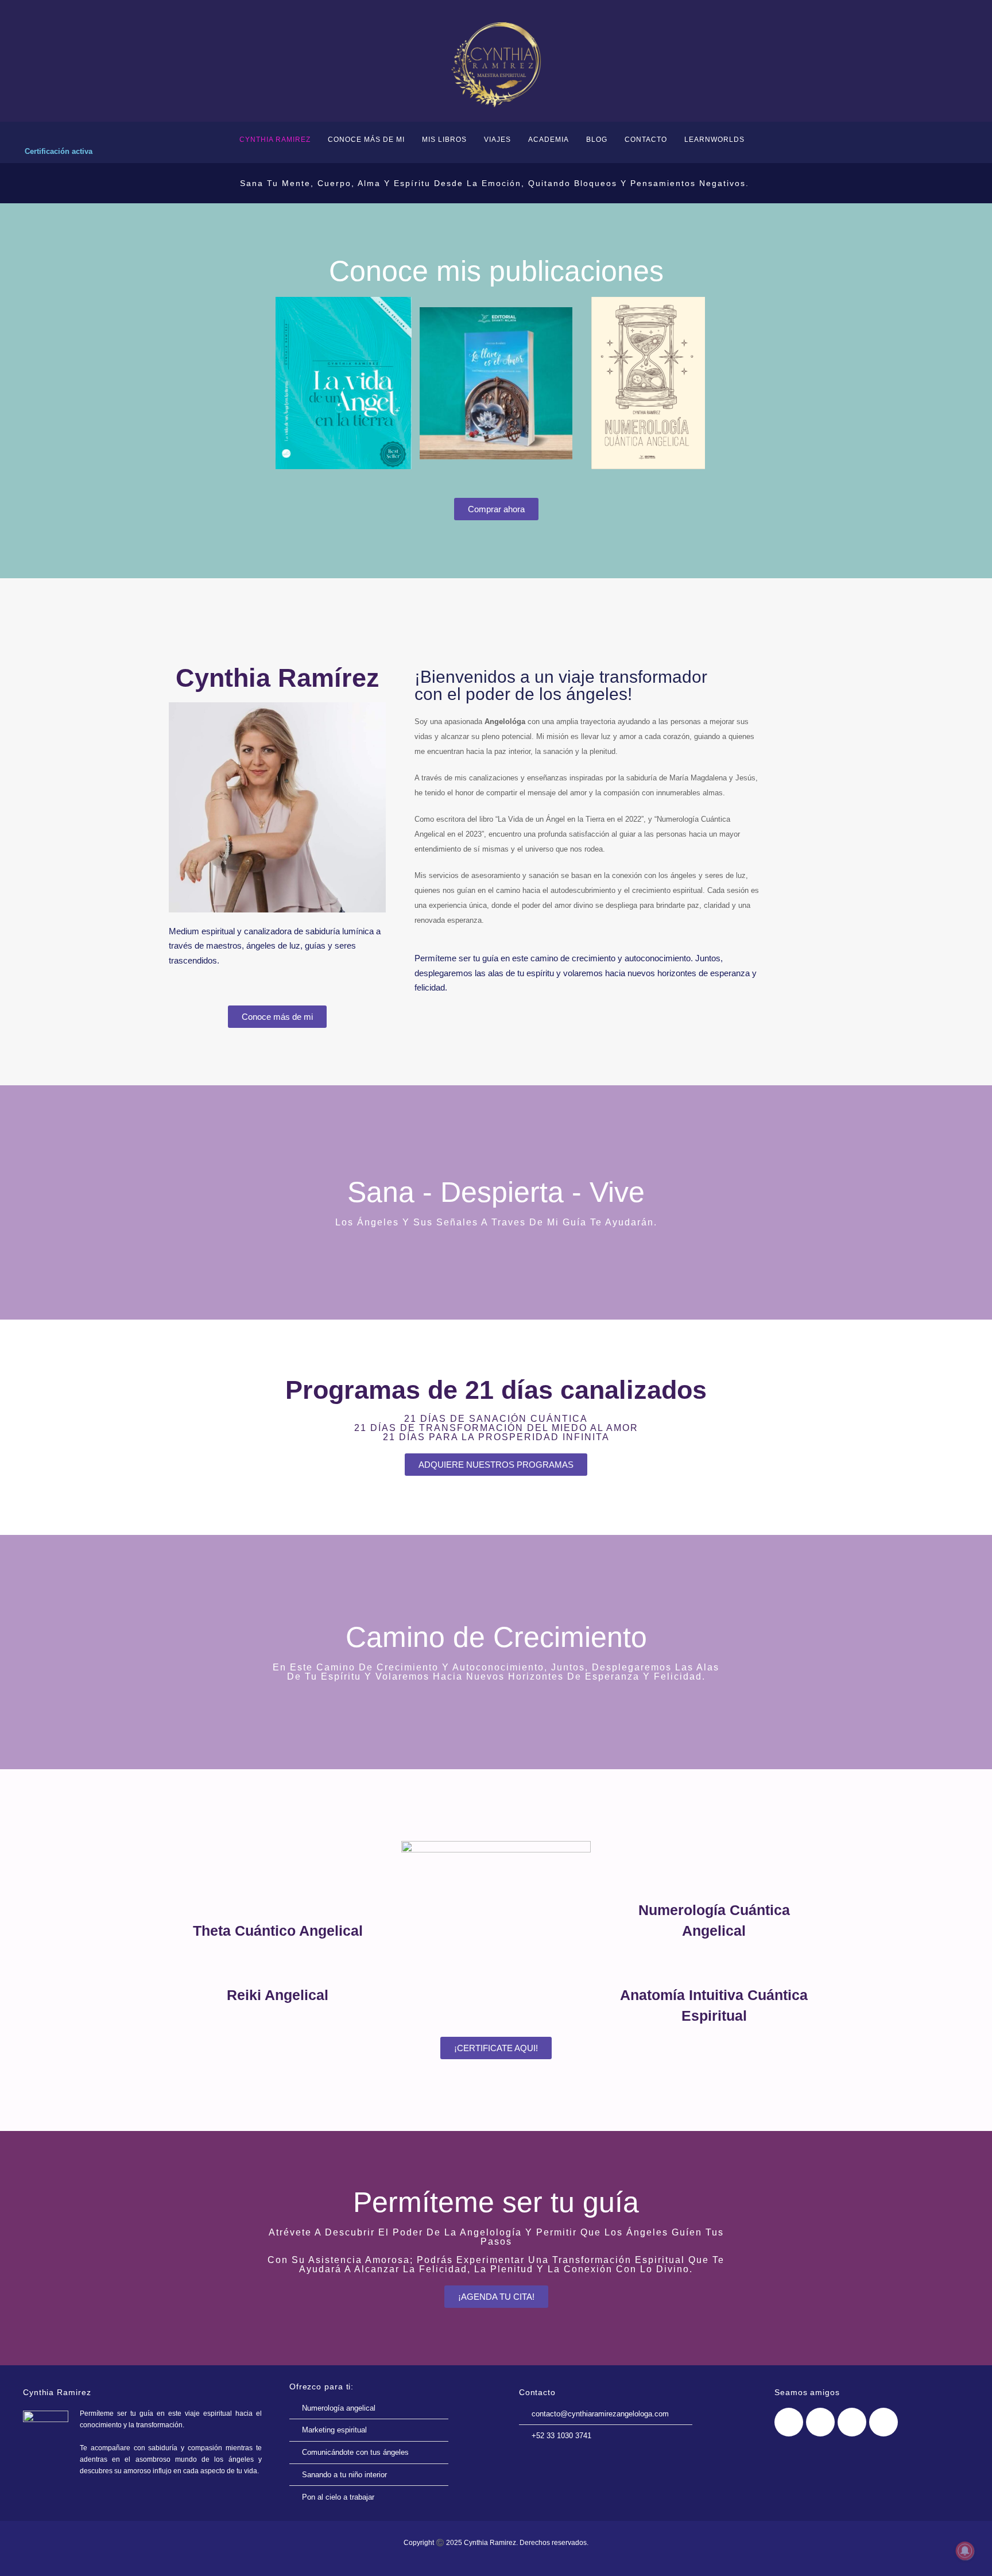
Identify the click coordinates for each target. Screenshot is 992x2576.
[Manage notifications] (965, 2551)
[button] (275, 383)
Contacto (646, 140)
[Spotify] (820, 2422)
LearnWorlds (714, 140)
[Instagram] (883, 2422)
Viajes (497, 140)
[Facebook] (789, 2422)
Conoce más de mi (366, 140)
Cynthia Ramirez (275, 140)
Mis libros (444, 140)
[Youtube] (852, 2422)
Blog (597, 140)
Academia (549, 140)
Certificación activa (59, 151)
